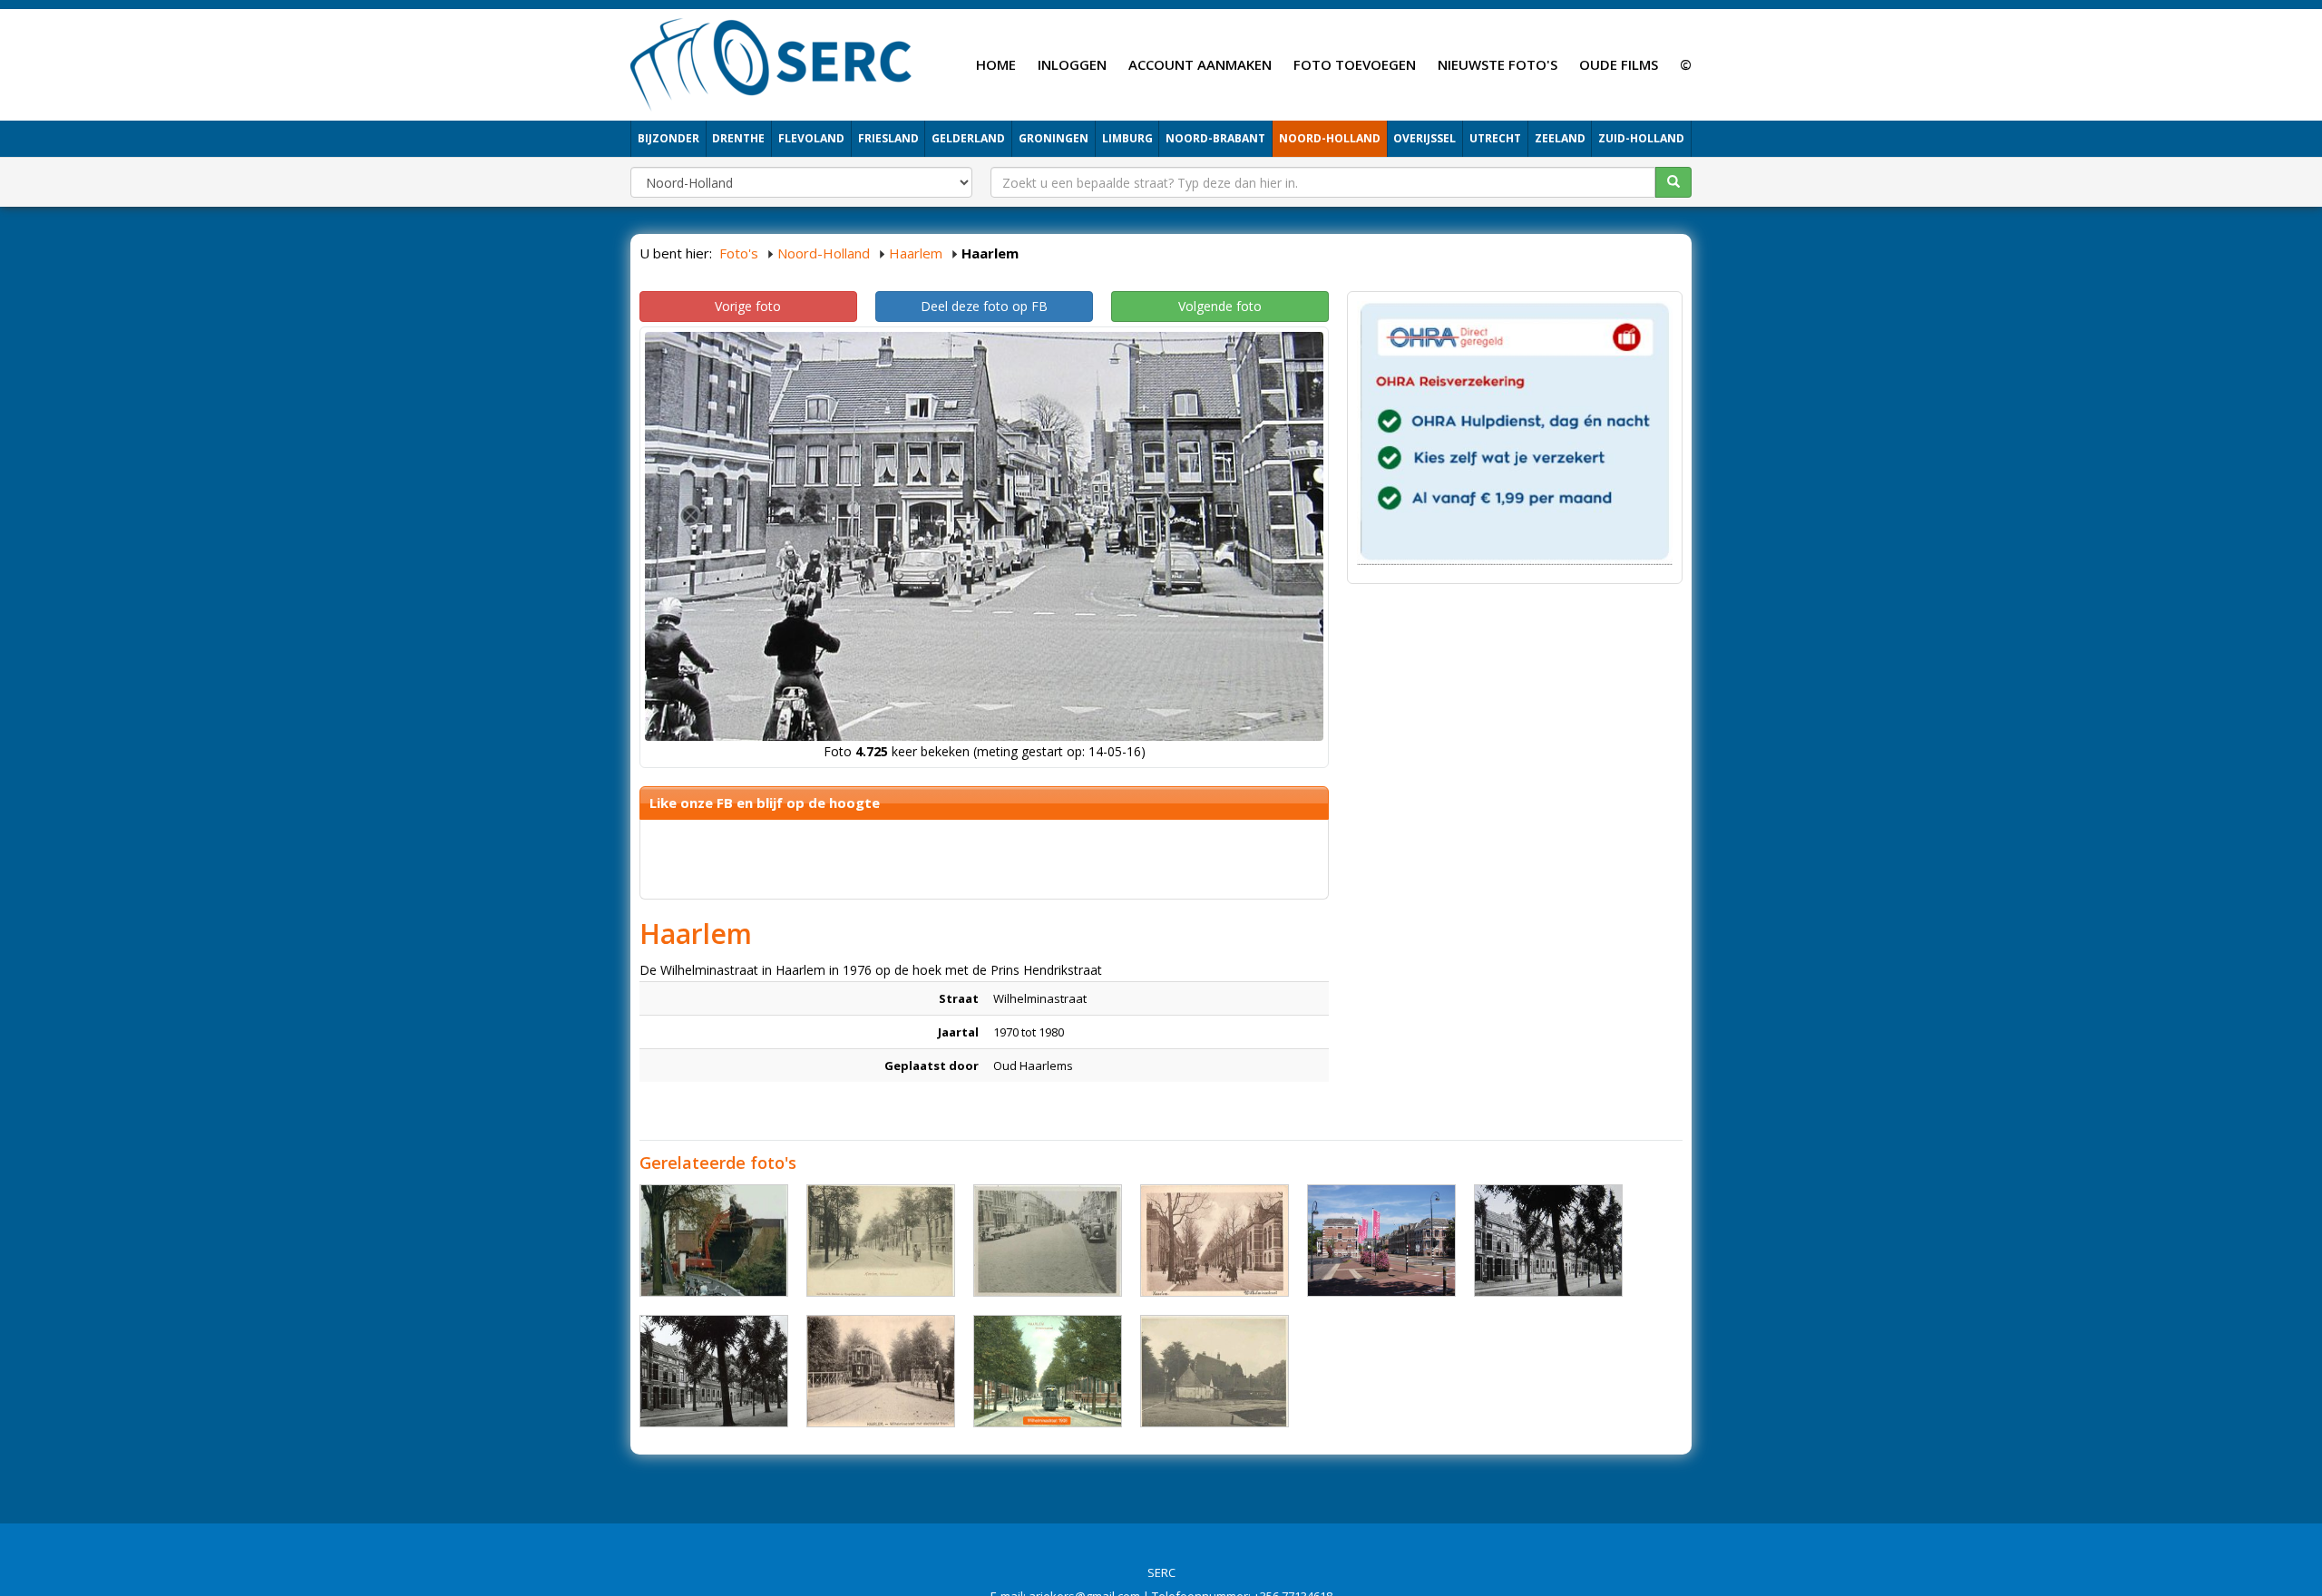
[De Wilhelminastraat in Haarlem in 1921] (881, 1241)
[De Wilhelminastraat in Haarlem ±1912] (881, 1371)
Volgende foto (1220, 306)
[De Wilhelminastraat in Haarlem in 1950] (1048, 1241)
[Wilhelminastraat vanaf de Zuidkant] (1381, 1241)
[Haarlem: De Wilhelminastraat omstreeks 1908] (1048, 1371)
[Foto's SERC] (771, 63)
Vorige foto (748, 306)
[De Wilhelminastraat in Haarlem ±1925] (1548, 1241)
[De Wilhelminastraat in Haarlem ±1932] (1215, 1241)
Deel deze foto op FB (984, 306)
